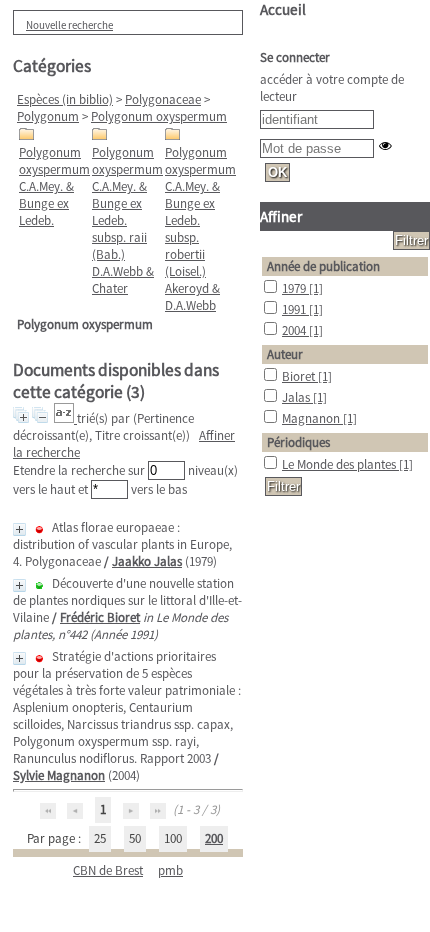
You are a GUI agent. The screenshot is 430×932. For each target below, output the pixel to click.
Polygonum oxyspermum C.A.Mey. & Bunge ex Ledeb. (54, 186)
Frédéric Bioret (100, 617)
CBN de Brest (108, 870)
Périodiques (298, 442)
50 (135, 838)
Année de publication (323, 266)
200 (214, 838)
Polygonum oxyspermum (159, 116)
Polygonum (48, 116)
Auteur (285, 354)
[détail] (19, 529)
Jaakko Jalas (147, 561)
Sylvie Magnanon (59, 775)
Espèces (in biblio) (65, 99)
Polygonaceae (163, 99)
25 (100, 838)
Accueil (283, 9)
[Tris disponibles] (65, 418)
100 (173, 838)
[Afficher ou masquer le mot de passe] (385, 145)
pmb (170, 870)
